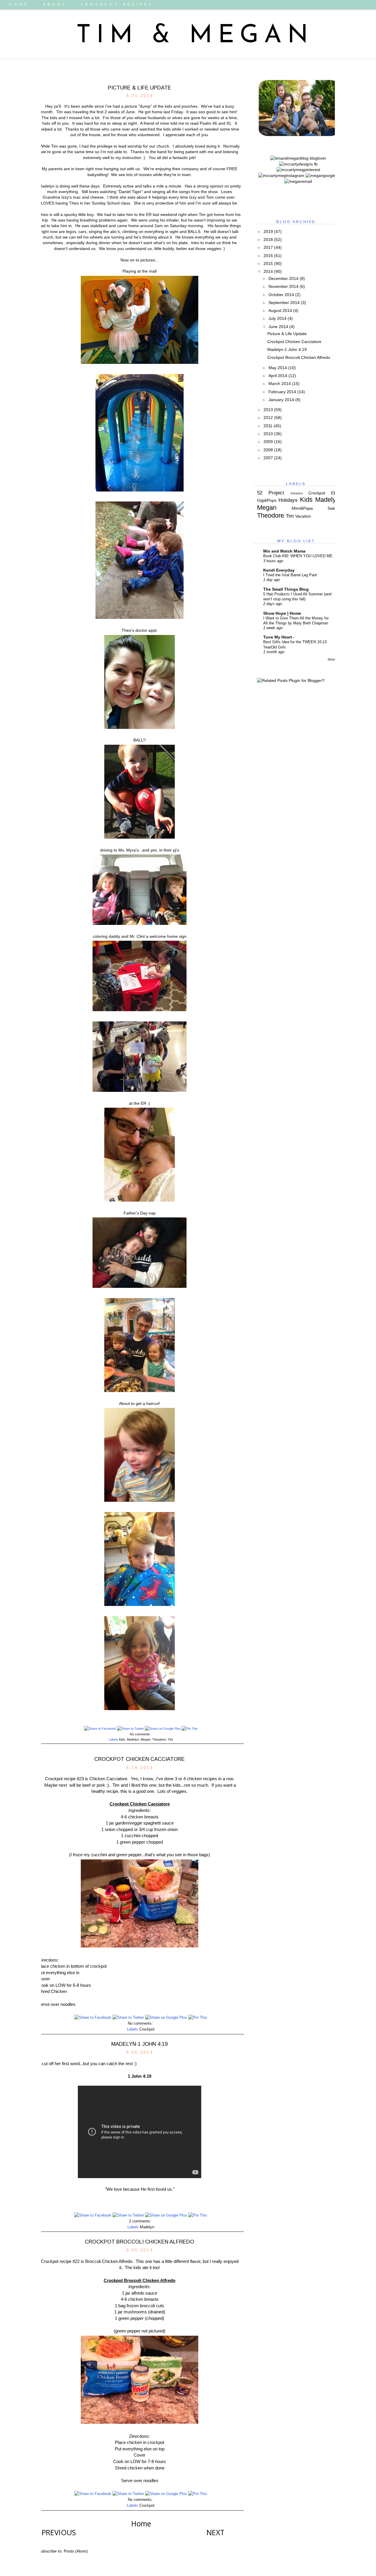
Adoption (297, 493)
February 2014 (282, 392)
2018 (268, 239)
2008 (268, 450)
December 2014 (283, 278)
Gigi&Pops (267, 500)
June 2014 (278, 327)
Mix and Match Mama (284, 551)
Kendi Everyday (279, 570)
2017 (268, 247)
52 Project (271, 493)
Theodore (159, 1739)
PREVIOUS (59, 2532)
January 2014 (281, 400)
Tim (170, 1739)
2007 (268, 458)
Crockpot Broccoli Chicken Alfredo (140, 2242)
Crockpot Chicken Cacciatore (140, 1759)
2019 (268, 232)
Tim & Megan (195, 36)
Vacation (303, 516)
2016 (268, 256)
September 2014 (284, 303)
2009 (268, 442)
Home (19, 5)
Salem (333, 508)
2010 (268, 434)
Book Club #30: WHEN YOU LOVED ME (298, 556)
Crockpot (147, 2029)
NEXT (215, 2532)
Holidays (288, 500)
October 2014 (281, 295)
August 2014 (280, 310)
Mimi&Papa (302, 508)
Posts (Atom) (76, 2551)
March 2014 (280, 384)
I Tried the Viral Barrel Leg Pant (290, 575)
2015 (268, 263)
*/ (323, 680)
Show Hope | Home (282, 613)
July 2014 (277, 318)
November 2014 (283, 286)
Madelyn (133, 1739)
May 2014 (278, 368)
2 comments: (141, 2221)
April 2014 (278, 376)
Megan (146, 1739)
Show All (333, 659)
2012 (268, 418)
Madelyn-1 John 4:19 (140, 2044)
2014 (268, 271)
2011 (268, 426)
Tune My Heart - (279, 637)
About (55, 5)
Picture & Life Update (140, 88)
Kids (122, 1739)
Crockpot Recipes (117, 5)
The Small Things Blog (286, 589)
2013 (268, 410)
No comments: (141, 1734)
